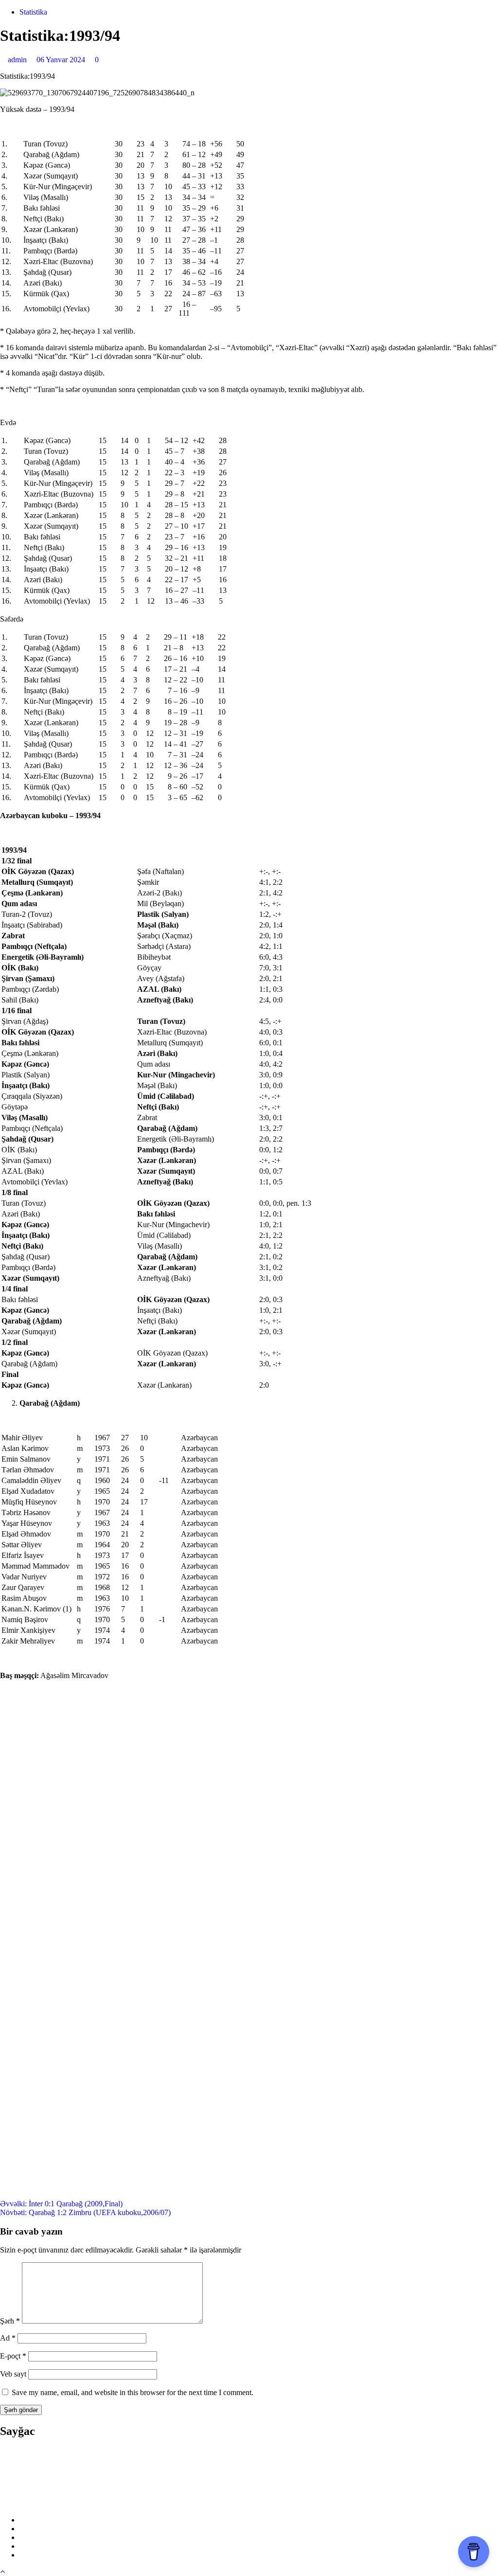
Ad (8, 2338)
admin (18, 60)
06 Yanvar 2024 (62, 60)
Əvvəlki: (61, 2204)
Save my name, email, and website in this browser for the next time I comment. (133, 2392)
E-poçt (13, 2356)
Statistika (33, 12)
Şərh (10, 2321)
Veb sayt (13, 2374)
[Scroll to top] (2, 2571)
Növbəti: (85, 2212)
